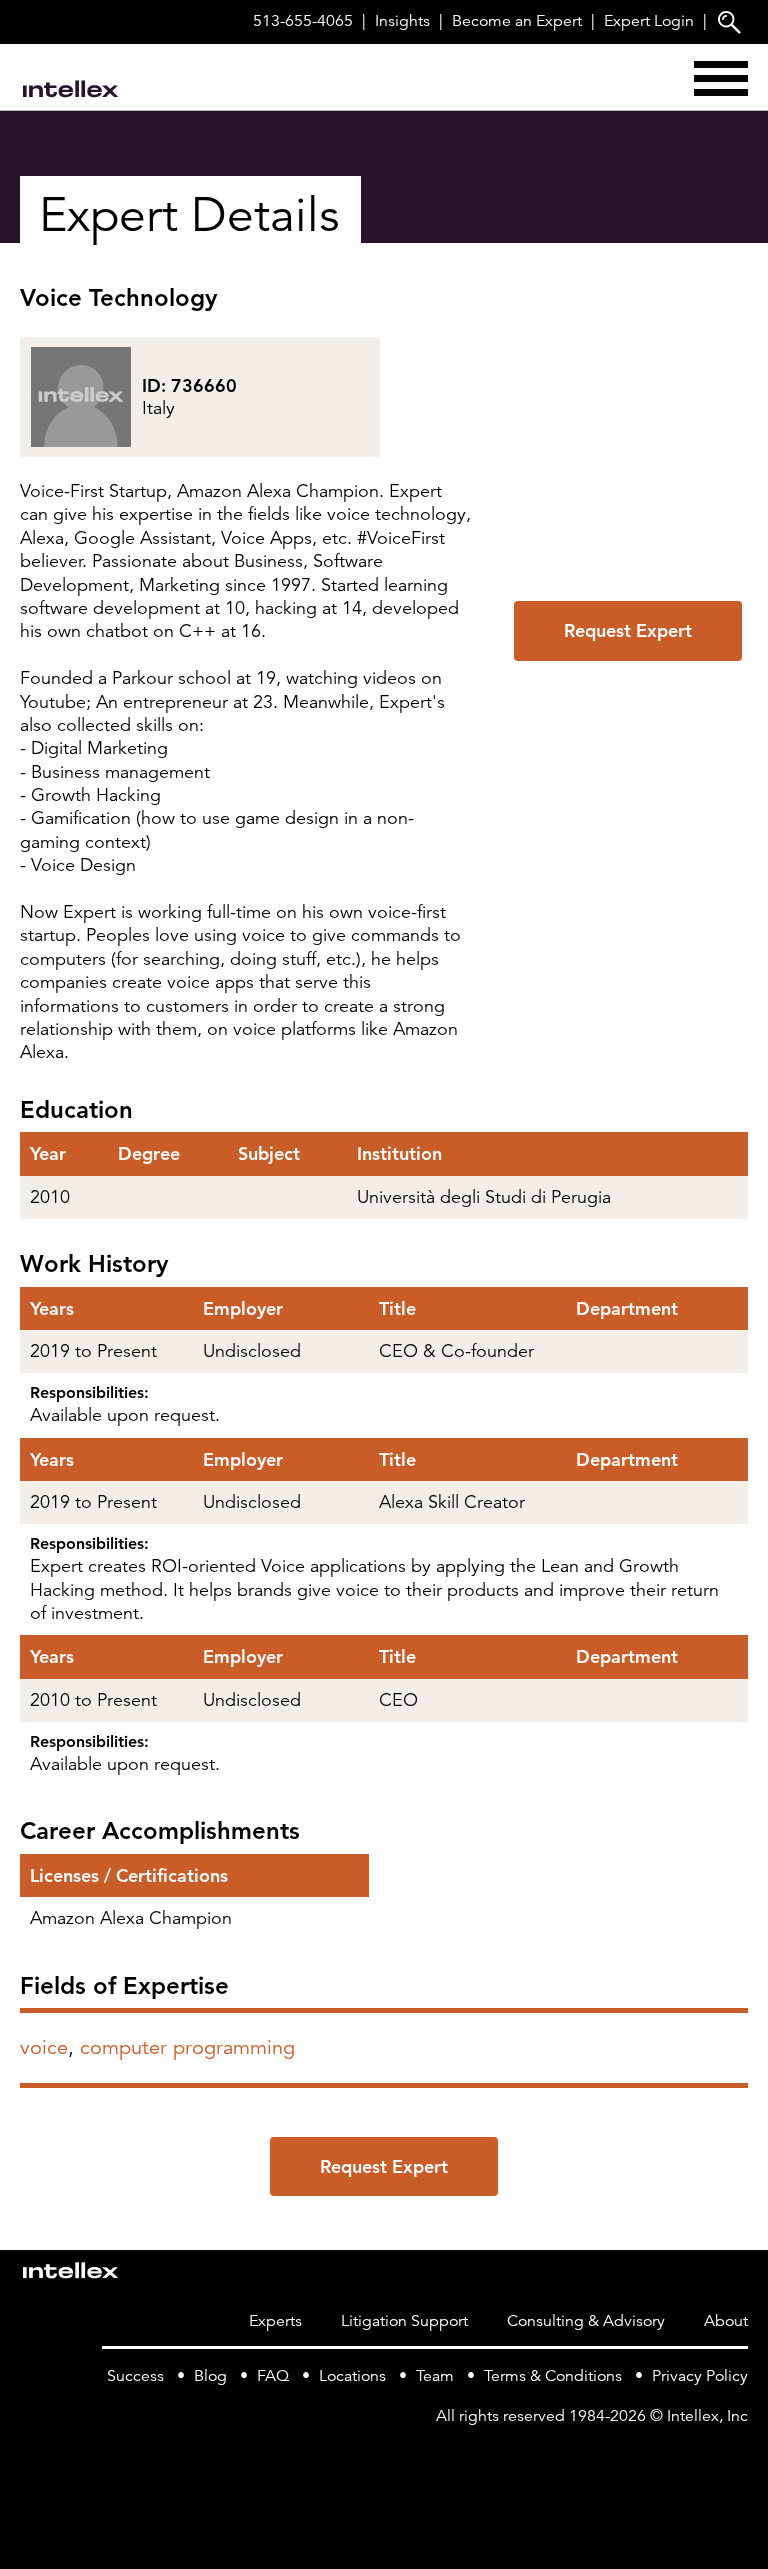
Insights (402, 21)
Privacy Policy (700, 2376)
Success (135, 2376)
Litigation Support (404, 2321)
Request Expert (628, 630)
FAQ (273, 2376)
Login (649, 21)
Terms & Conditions (553, 2376)
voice (44, 2047)
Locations (352, 2376)
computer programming (187, 2047)
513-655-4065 (303, 21)
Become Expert (517, 21)
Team (435, 2376)
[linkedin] (736, 2457)
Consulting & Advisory (586, 2321)
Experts (275, 2321)
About (726, 2321)
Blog (210, 2376)
